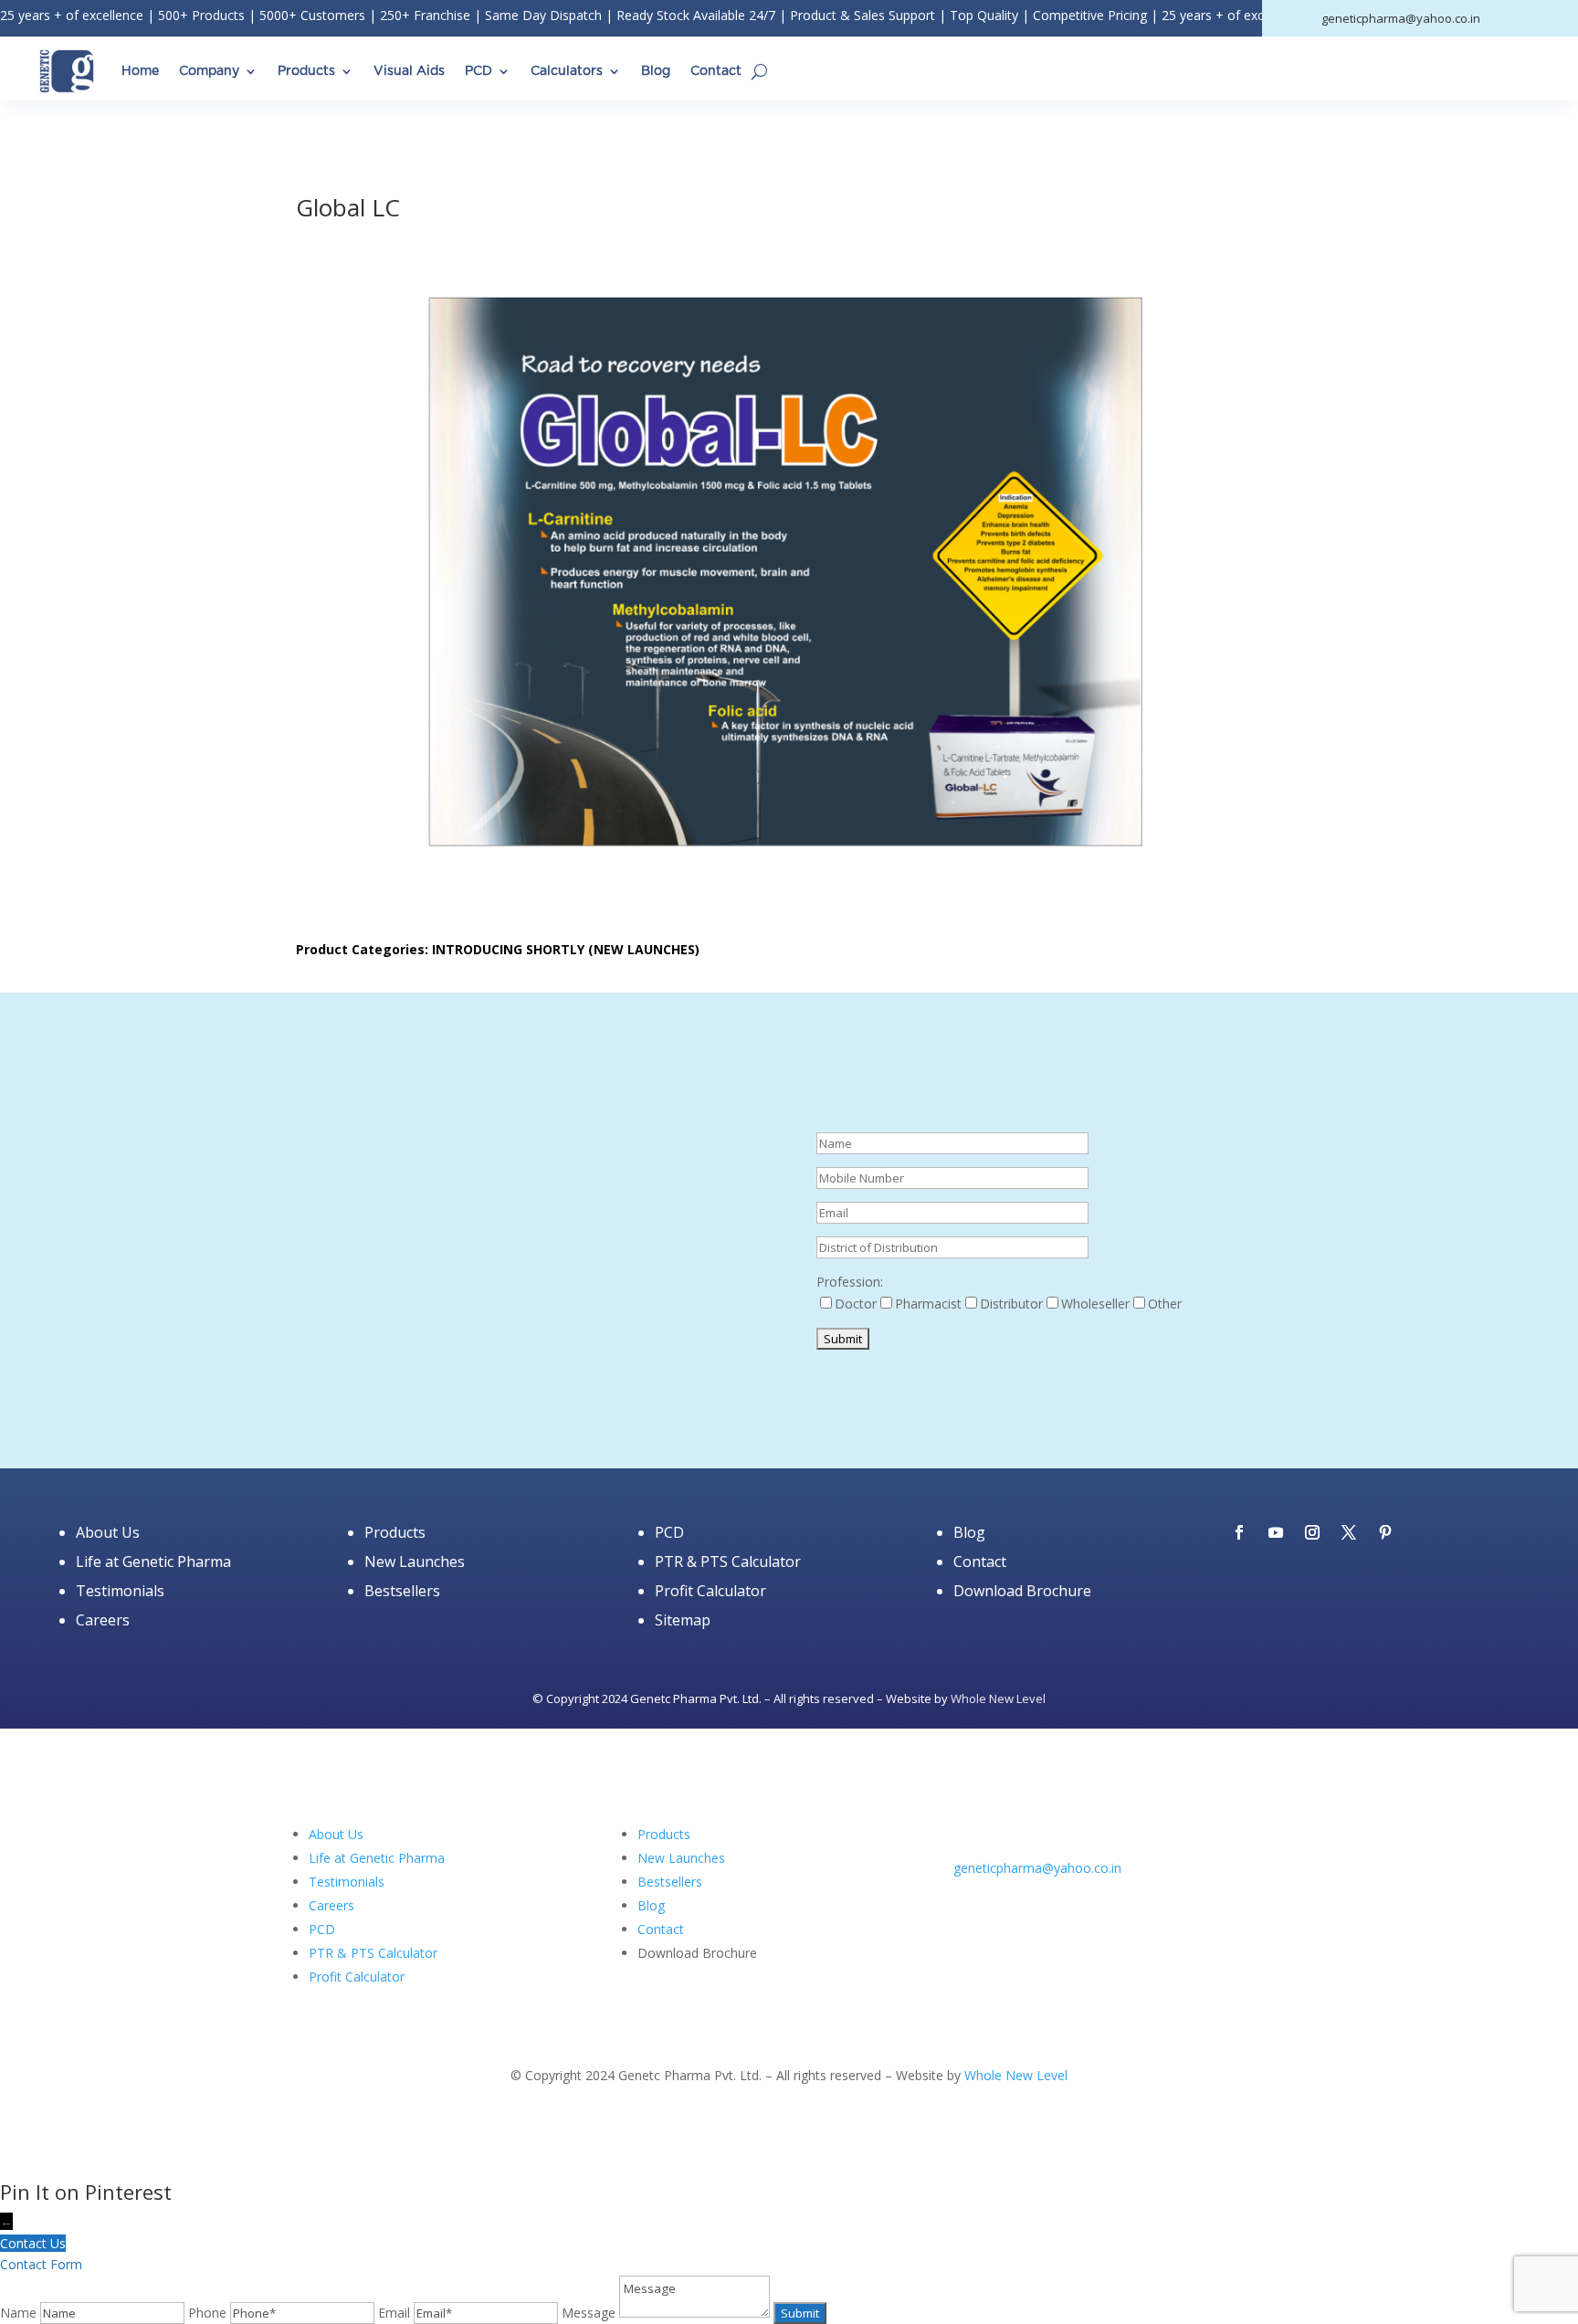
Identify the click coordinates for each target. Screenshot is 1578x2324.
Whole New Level (998, 1698)
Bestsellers (402, 1591)
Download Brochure (1022, 1591)
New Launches (415, 1562)
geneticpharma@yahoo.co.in (1037, 1868)
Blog (656, 71)
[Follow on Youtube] (1276, 1532)
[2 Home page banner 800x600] (529, 1400)
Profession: (850, 1282)
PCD (479, 71)
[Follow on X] (1349, 1532)
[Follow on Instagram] (1312, 1532)
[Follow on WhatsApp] (1078, 1894)
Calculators (567, 71)
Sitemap (683, 1620)
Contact (716, 71)
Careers (103, 1620)
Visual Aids (409, 71)
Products (306, 71)
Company (209, 71)
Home (140, 71)
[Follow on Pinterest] (1385, 1532)
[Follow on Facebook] (1239, 1532)
